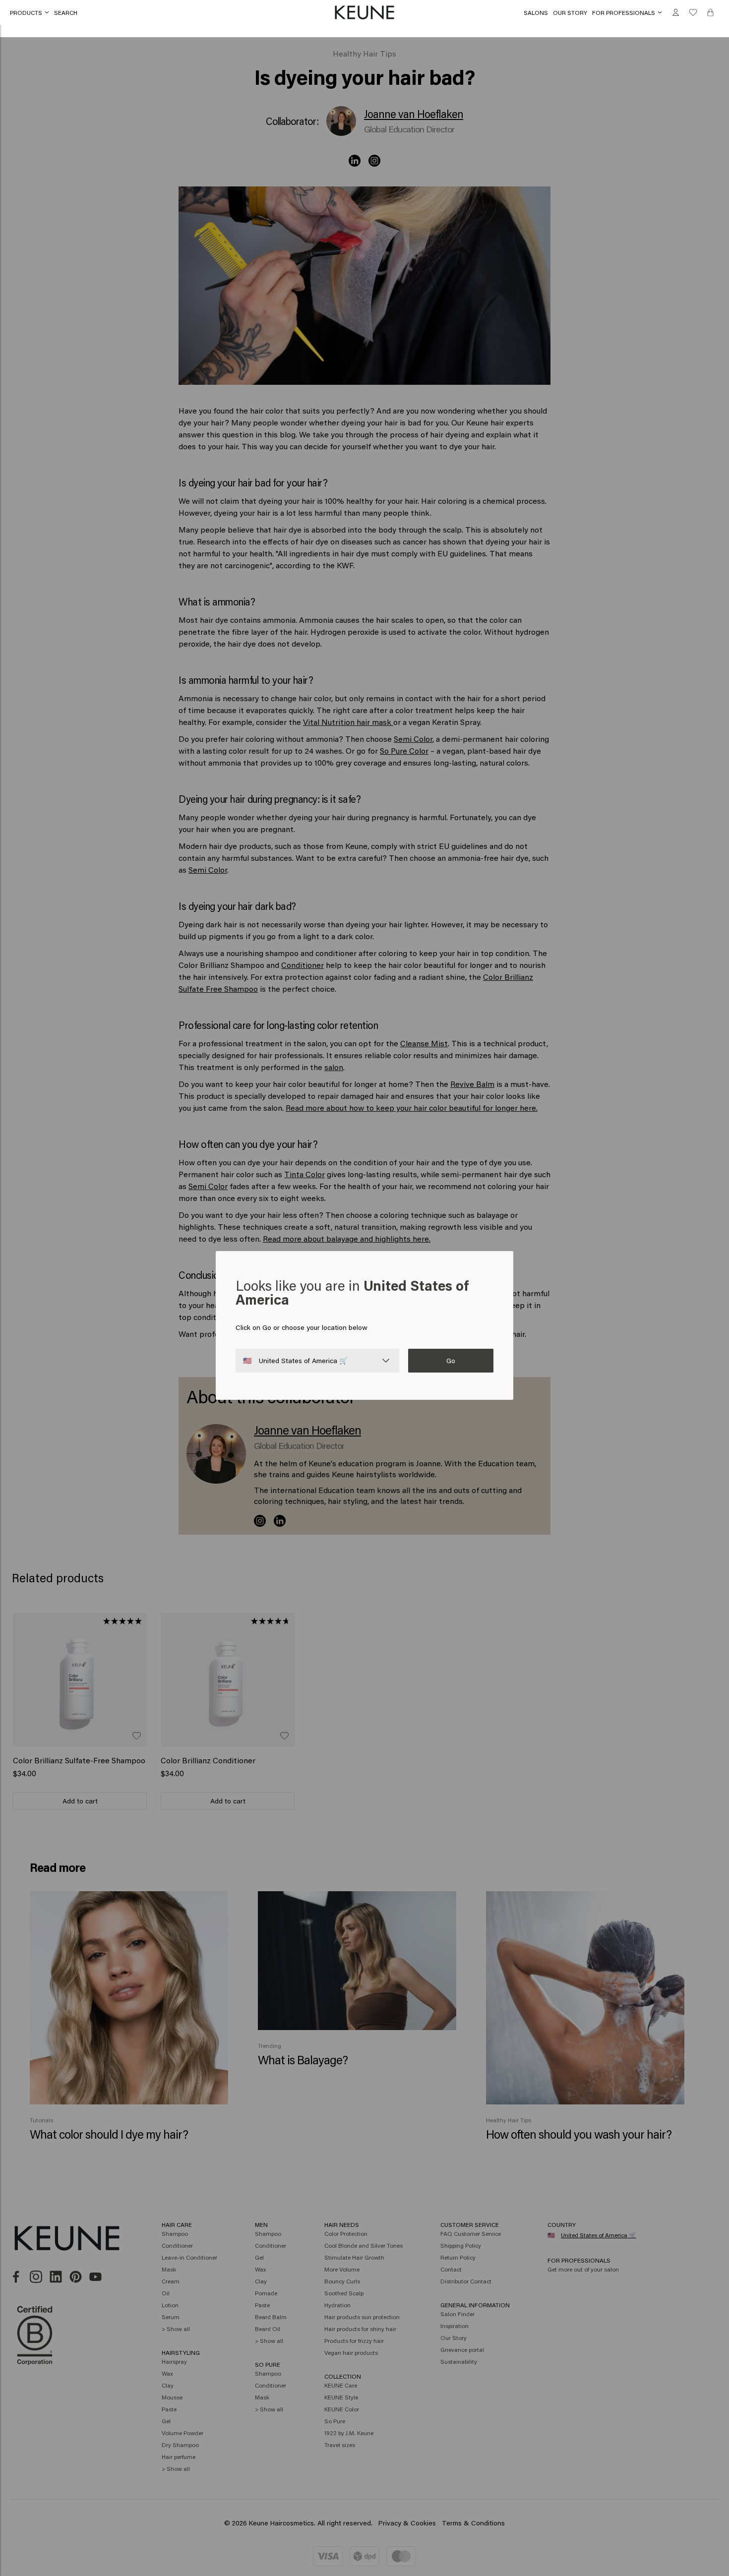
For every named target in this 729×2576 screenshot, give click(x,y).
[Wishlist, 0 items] (693, 13)
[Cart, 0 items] (710, 13)
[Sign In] (676, 13)
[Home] (364, 13)
